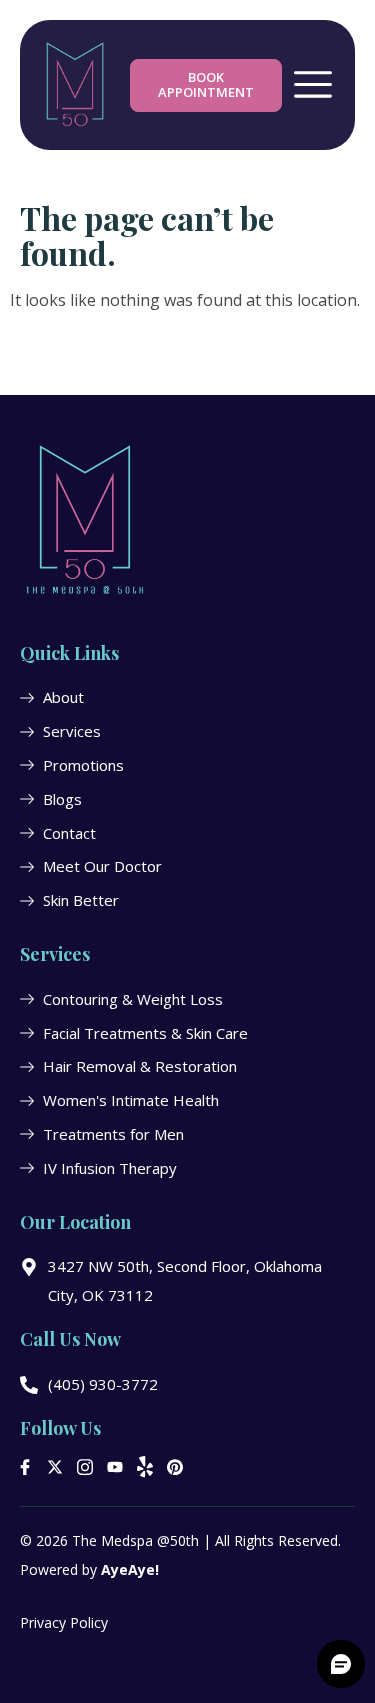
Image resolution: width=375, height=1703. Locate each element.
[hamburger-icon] (312, 85)
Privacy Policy (64, 1622)
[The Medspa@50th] (75, 85)
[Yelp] (145, 1466)
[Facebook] (25, 1466)
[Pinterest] (175, 1466)
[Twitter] (55, 1466)
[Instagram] (85, 1466)
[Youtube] (115, 1466)
